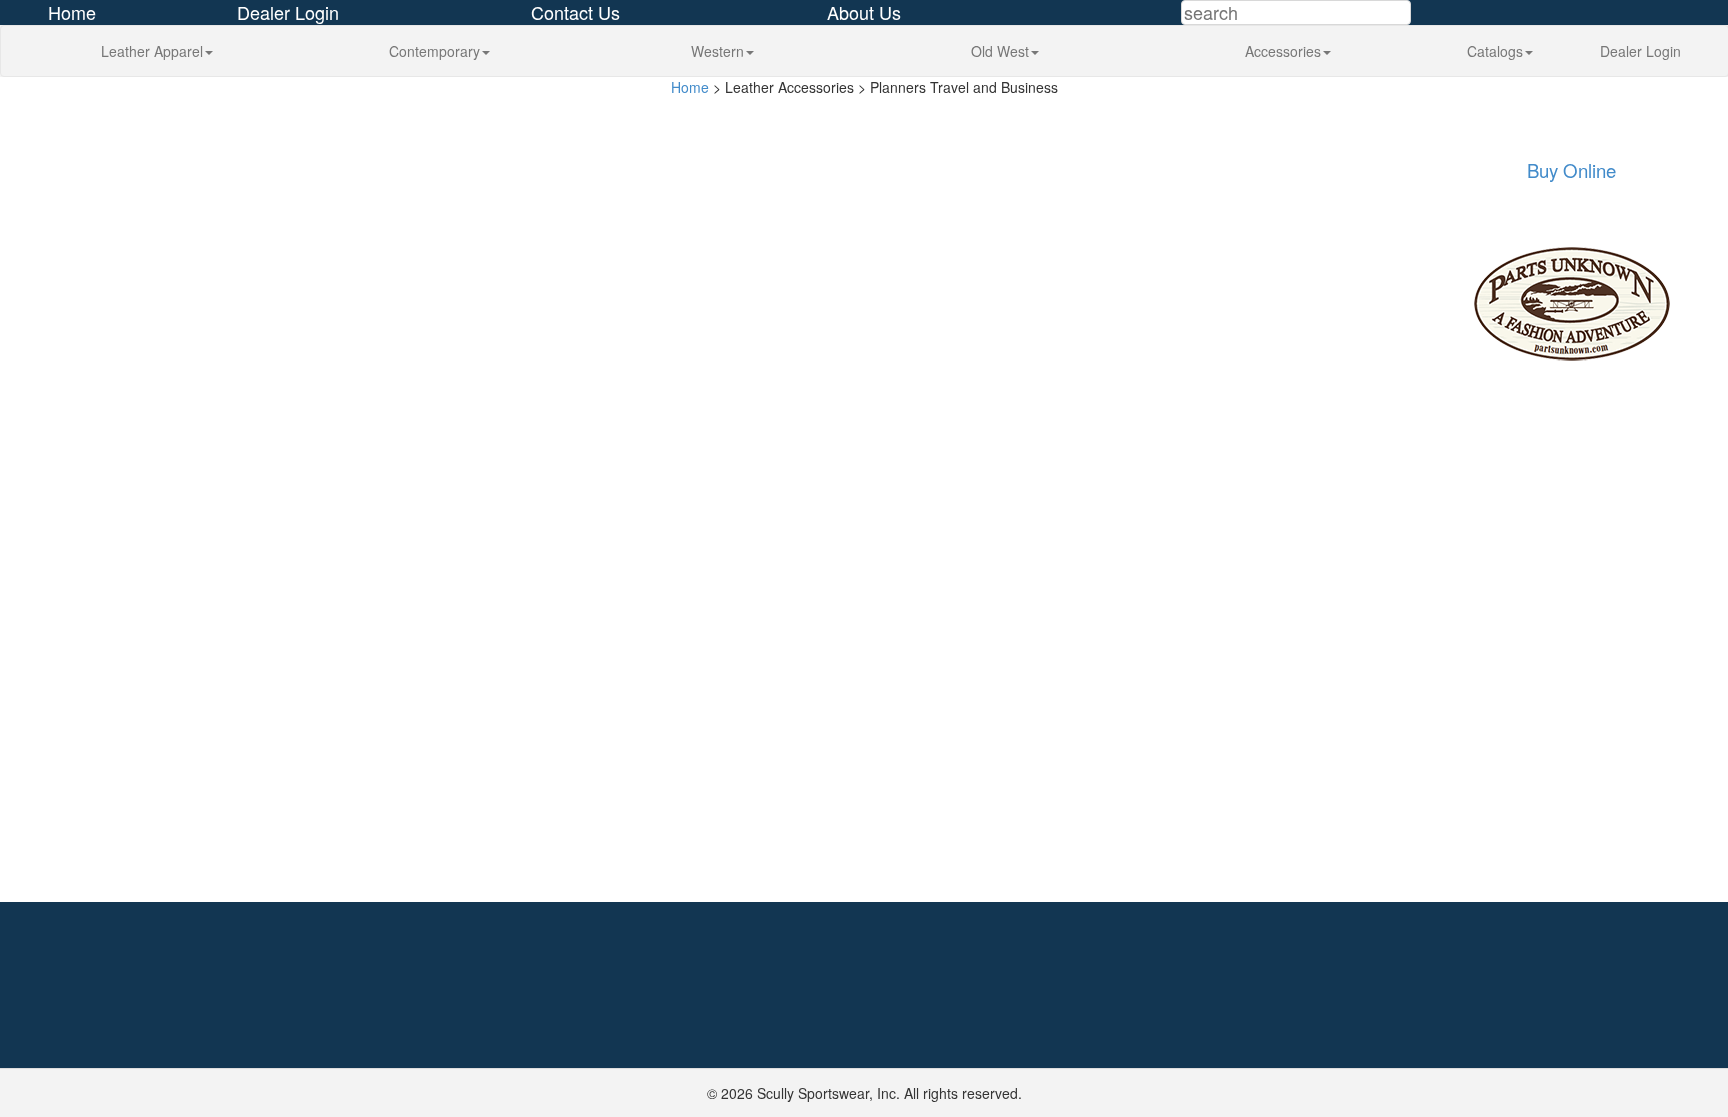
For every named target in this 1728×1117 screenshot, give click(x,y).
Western (717, 51)
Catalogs (1495, 51)
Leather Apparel (152, 51)
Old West (1000, 51)
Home (690, 87)
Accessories (1283, 51)
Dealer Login (1640, 51)
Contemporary (434, 51)
